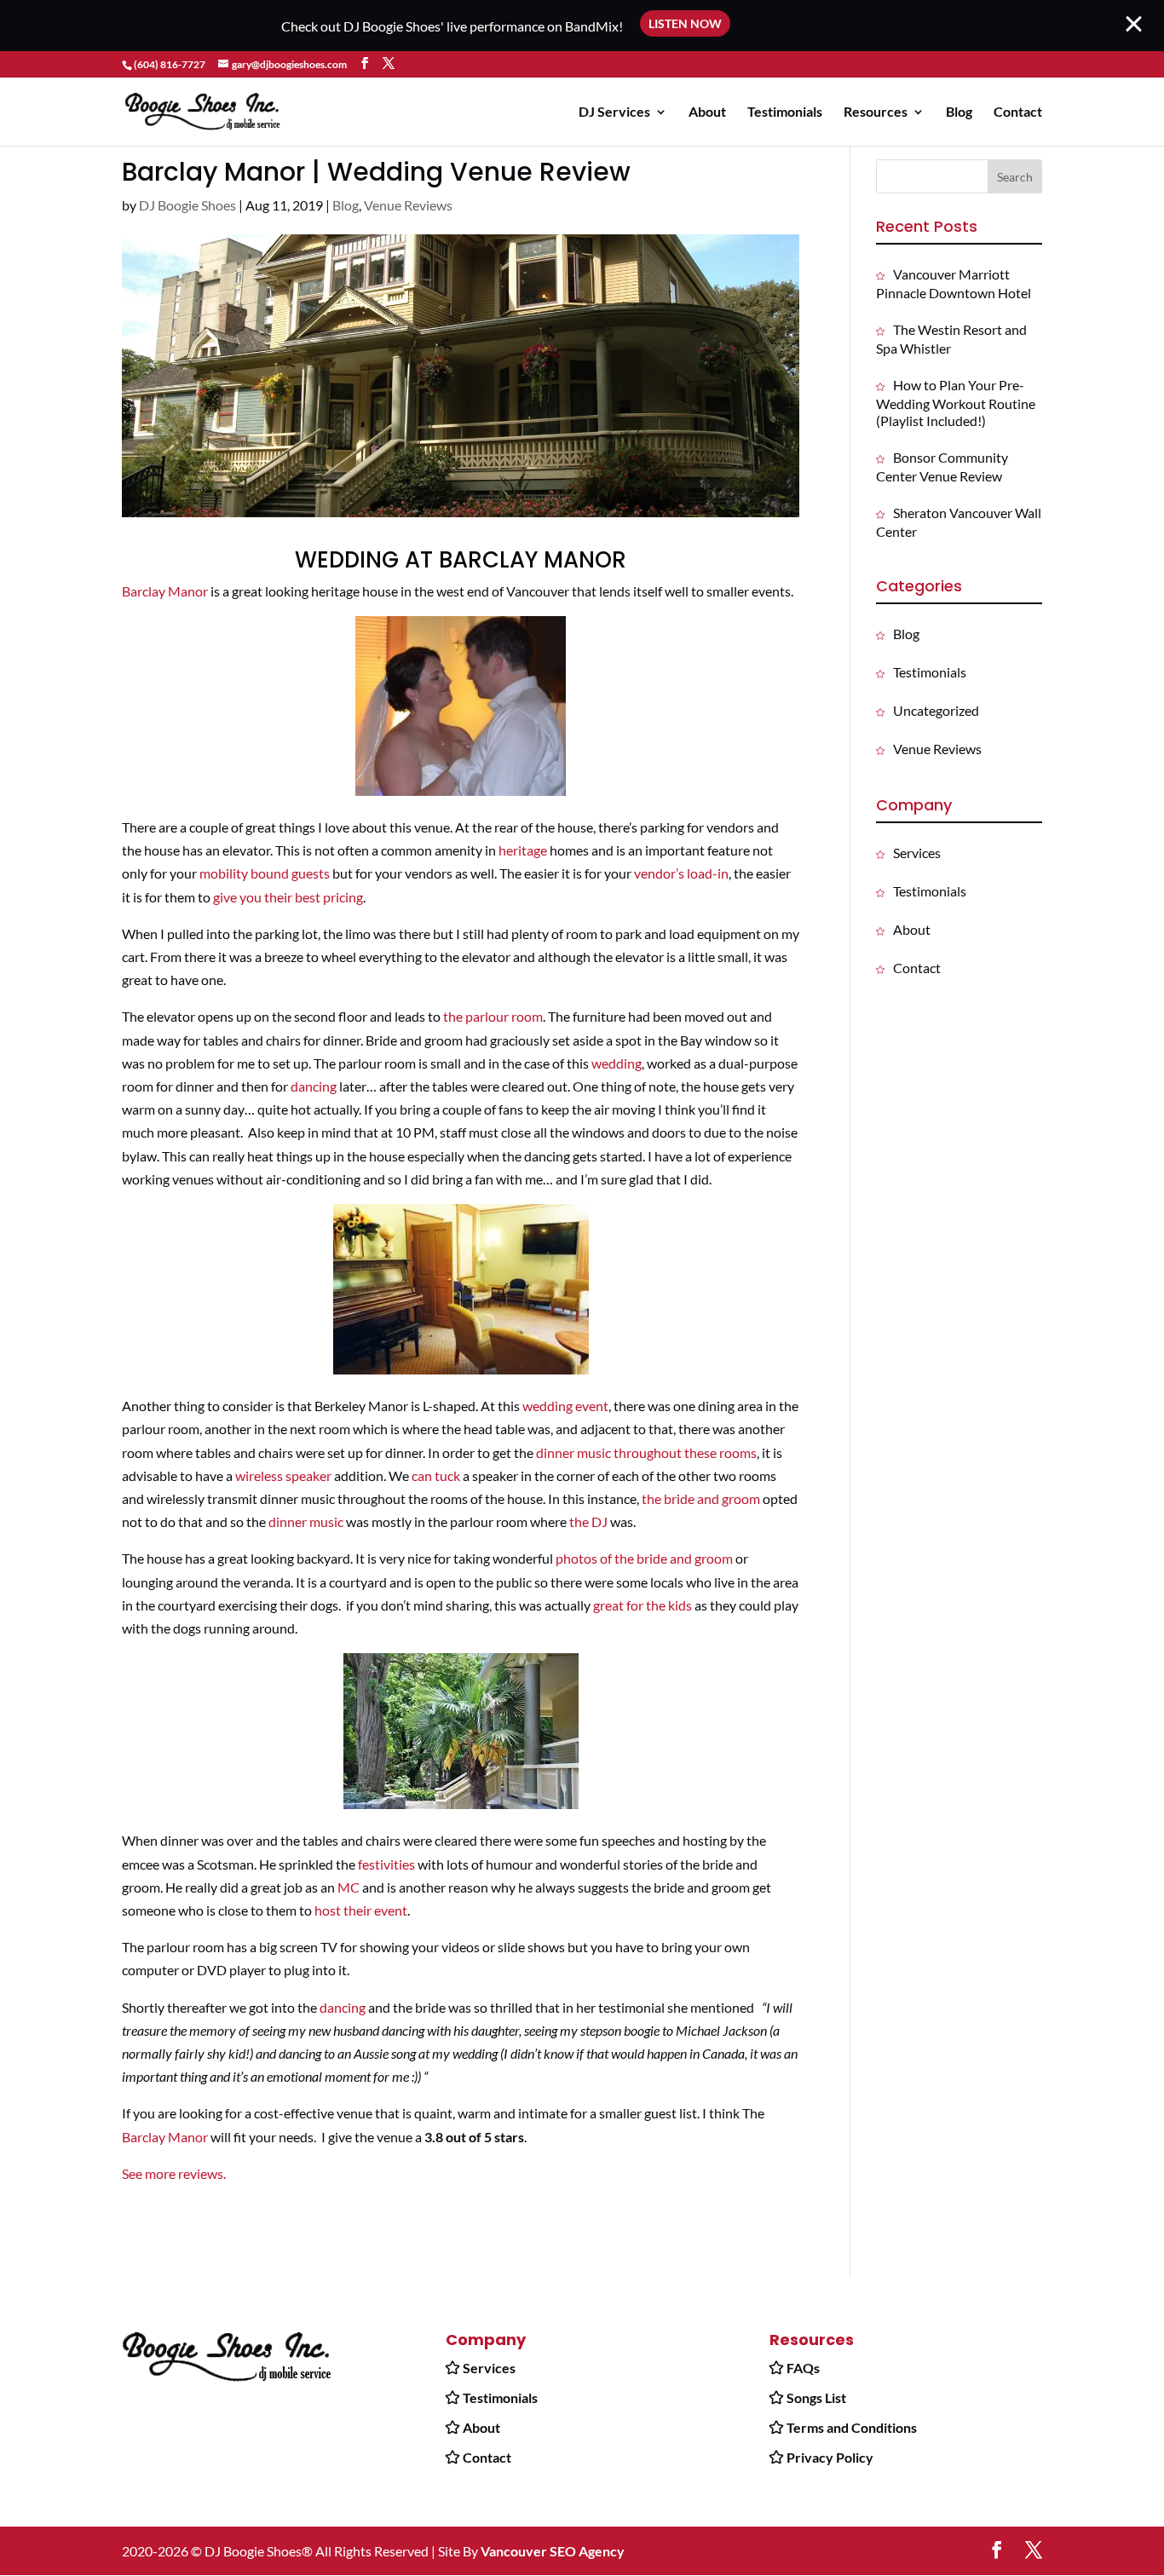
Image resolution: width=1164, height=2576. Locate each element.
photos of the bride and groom (644, 1558)
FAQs (803, 2368)
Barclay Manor (165, 591)
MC (349, 1887)
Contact (1018, 112)
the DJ (588, 1521)
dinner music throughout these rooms (646, 1452)
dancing (314, 1086)
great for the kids (643, 1605)
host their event (361, 1910)
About (707, 112)
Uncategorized (936, 710)
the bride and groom (701, 1498)
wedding (617, 1063)
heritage (523, 850)
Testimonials (785, 112)
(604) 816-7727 (170, 64)
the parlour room (493, 1016)
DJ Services (614, 112)
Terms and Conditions (852, 2427)
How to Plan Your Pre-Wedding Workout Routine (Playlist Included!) (956, 403)
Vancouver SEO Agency (553, 2551)
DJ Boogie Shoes (187, 205)
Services (917, 853)
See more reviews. (174, 2173)
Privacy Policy (830, 2457)
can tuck (435, 1475)
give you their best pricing (288, 897)
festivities (386, 1864)
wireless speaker (283, 1475)
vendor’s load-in (681, 873)
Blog (959, 112)
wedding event (565, 1406)
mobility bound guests (265, 873)
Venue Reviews (408, 205)
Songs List (816, 2397)
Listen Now (685, 23)
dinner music (306, 1521)
